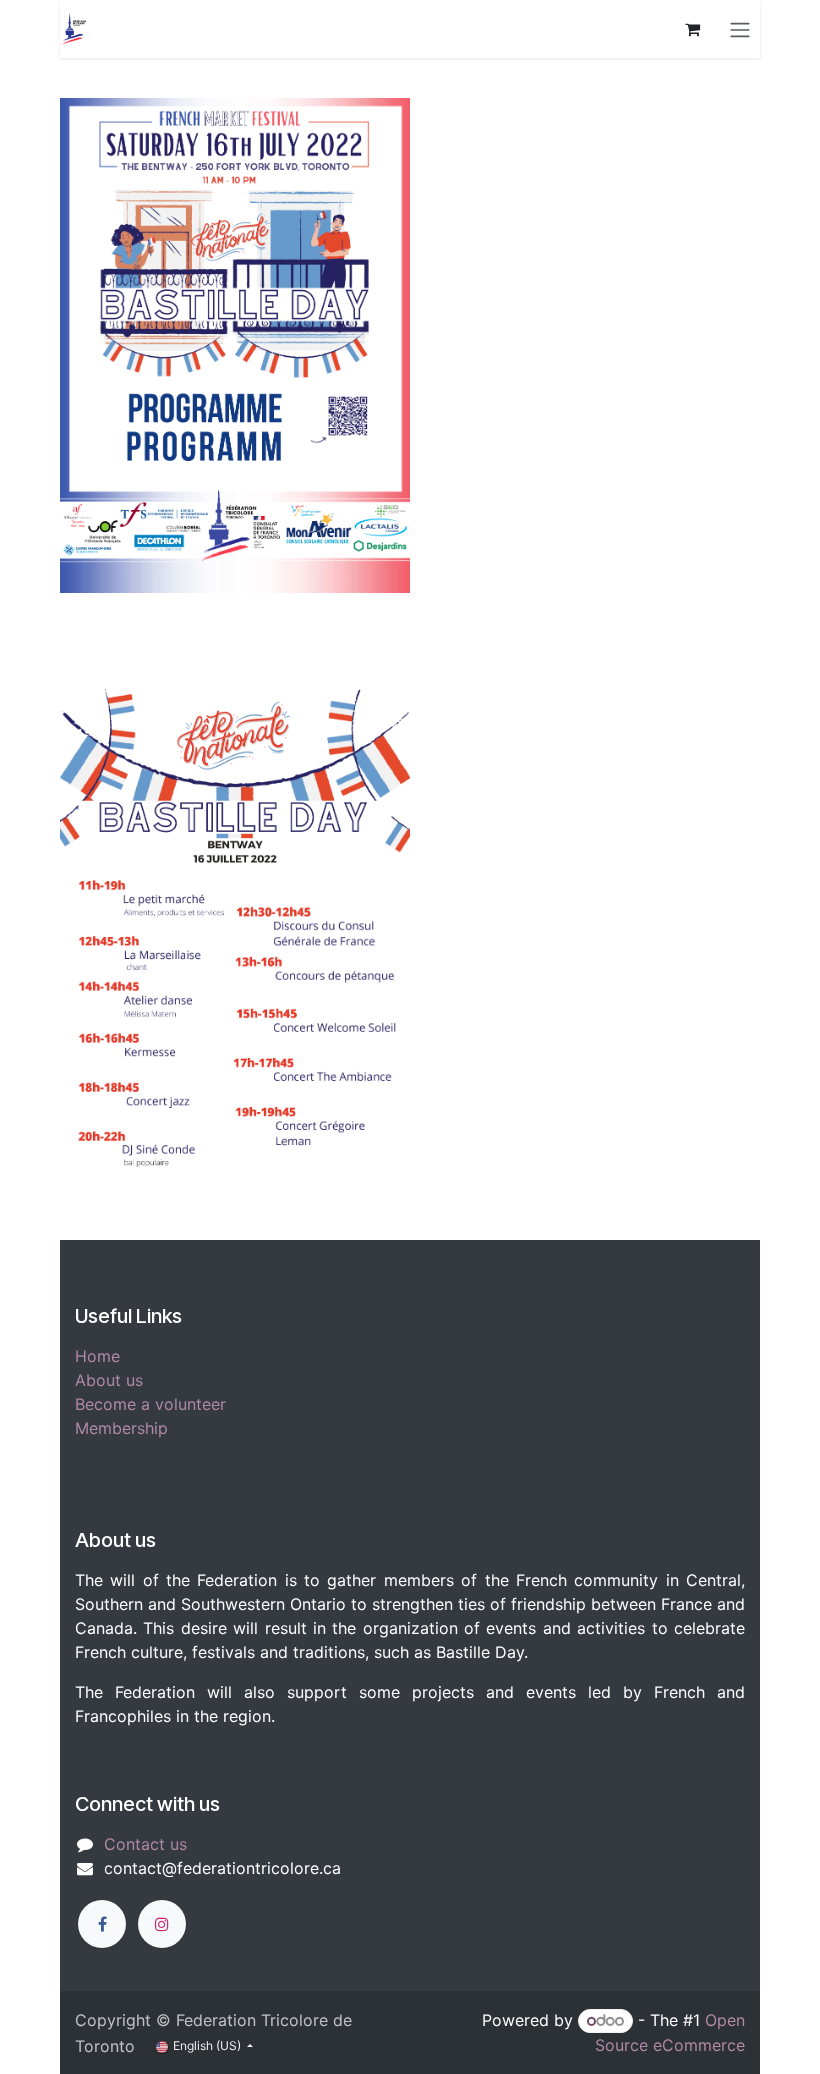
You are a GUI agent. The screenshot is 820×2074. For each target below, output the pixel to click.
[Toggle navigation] (740, 29)
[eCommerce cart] (692, 29)
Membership (121, 1428)
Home (97, 1356)
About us (109, 1380)
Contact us (145, 1844)
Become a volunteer (150, 1404)
